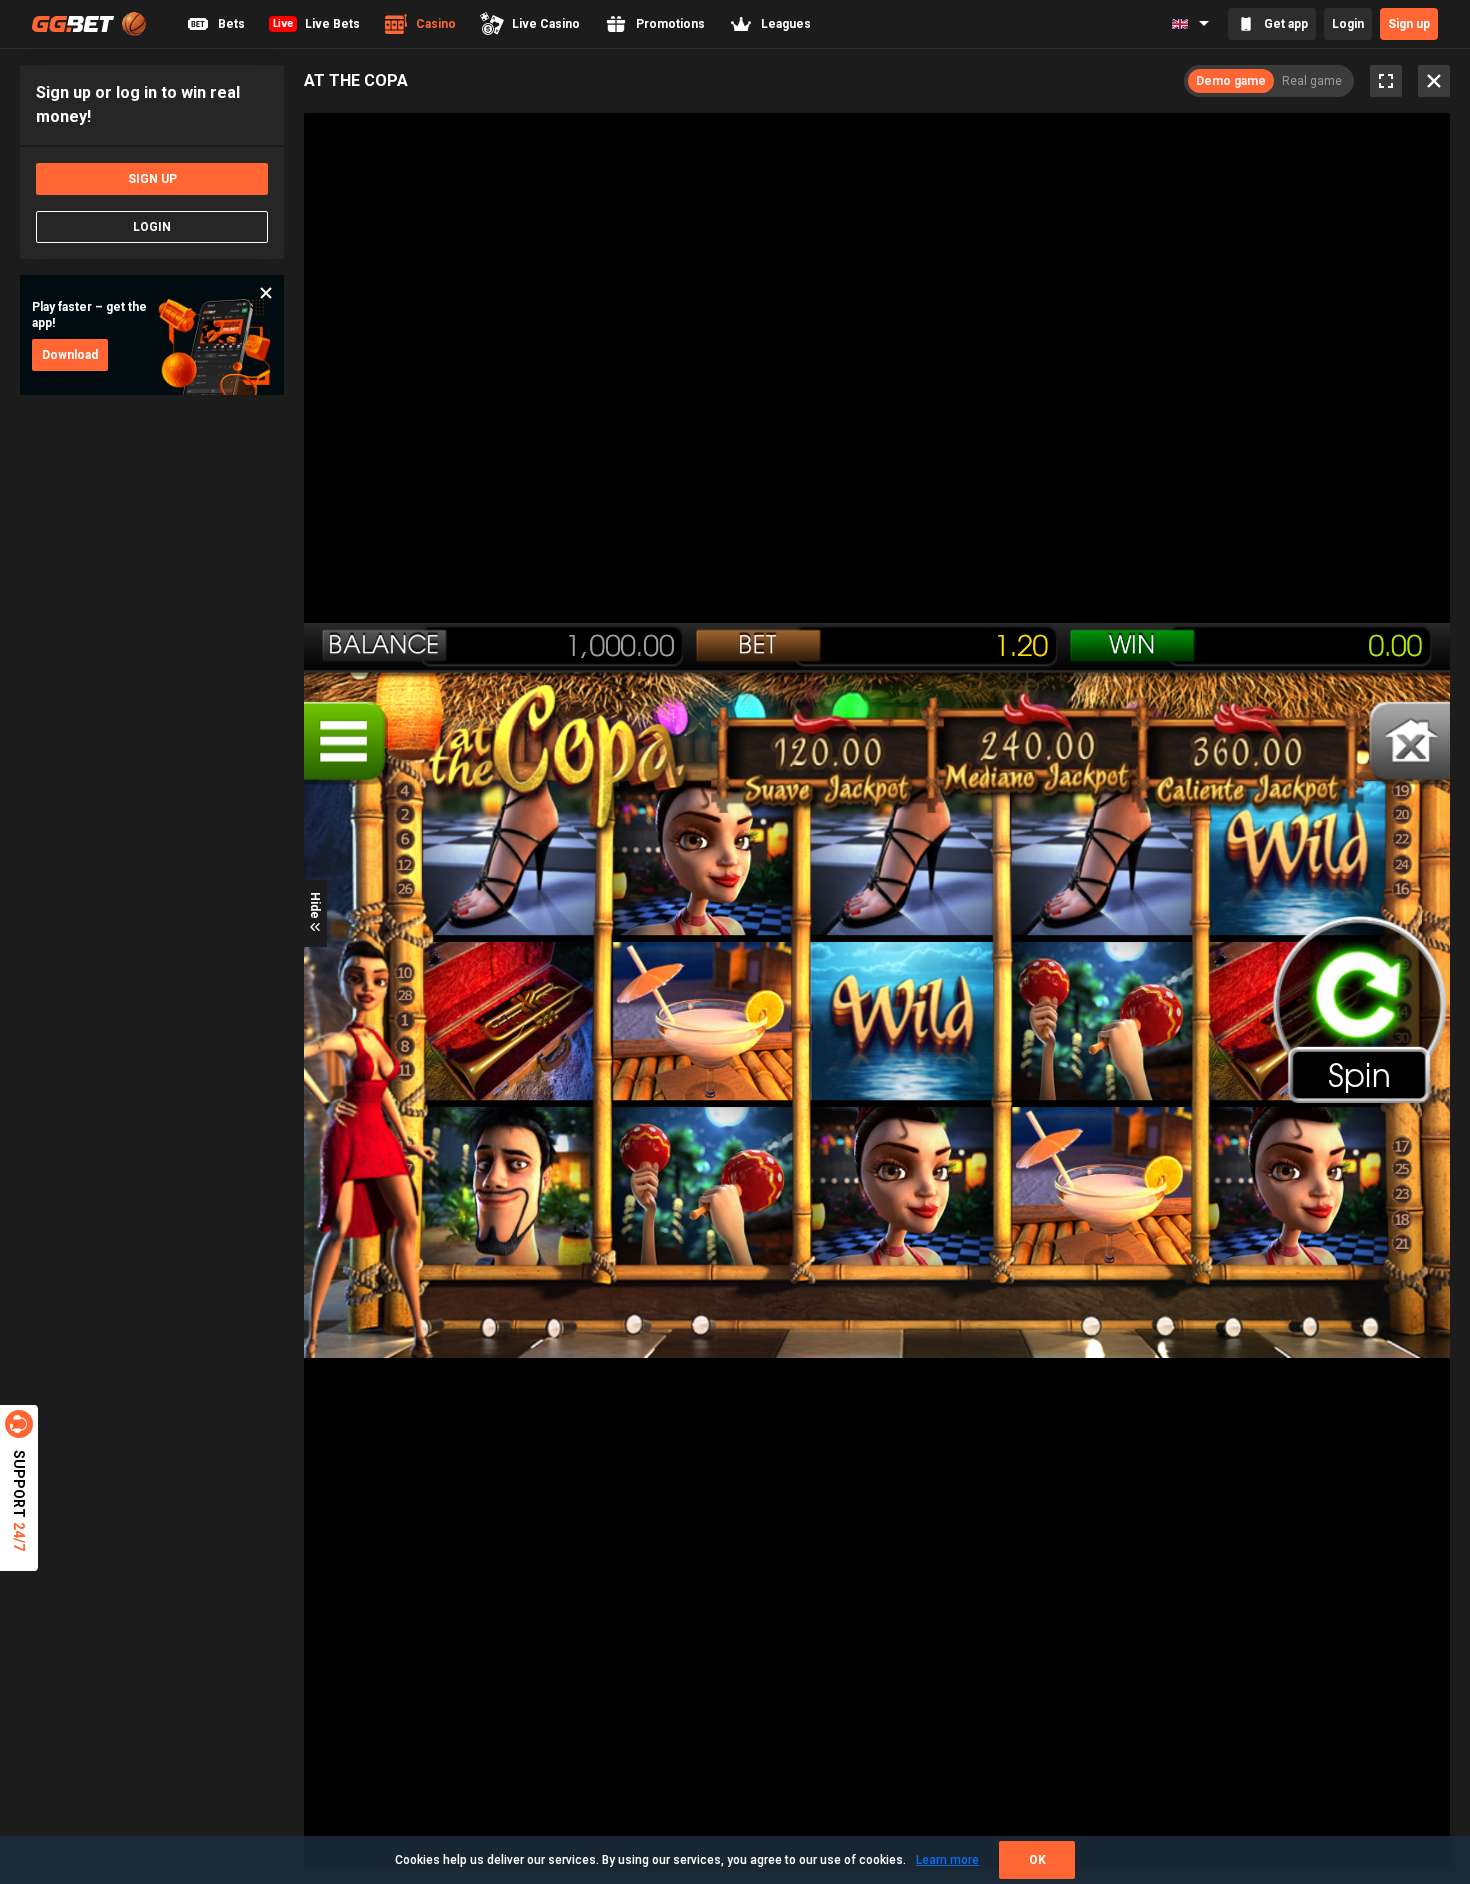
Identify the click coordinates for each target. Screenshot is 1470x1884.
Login (1348, 24)
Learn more (947, 1860)
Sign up (1409, 24)
